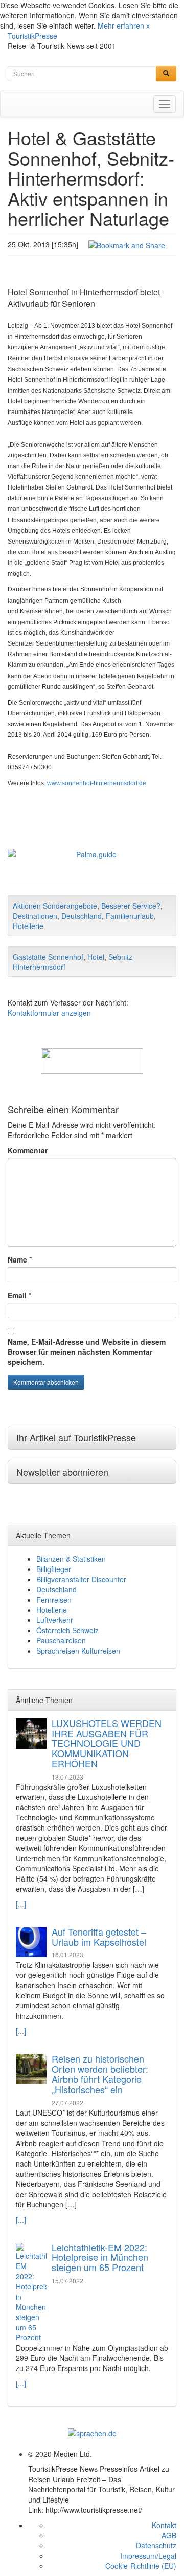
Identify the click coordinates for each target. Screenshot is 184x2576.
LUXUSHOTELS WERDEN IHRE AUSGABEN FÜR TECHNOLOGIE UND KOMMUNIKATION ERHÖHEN (107, 1743)
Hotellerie (28, 926)
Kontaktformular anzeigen (49, 1013)
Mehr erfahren (121, 25)
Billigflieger (54, 1569)
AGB (169, 2535)
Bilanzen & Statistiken (71, 1559)
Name (17, 1259)
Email (17, 1295)
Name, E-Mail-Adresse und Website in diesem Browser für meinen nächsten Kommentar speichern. (87, 1352)
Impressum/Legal (148, 2556)
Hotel (96, 957)
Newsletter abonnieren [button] (62, 1472)
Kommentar (28, 1150)
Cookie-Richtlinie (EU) (141, 2566)
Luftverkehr (55, 1620)
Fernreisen (54, 1600)
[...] (21, 1904)
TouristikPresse (32, 36)
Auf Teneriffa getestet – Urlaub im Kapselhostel (99, 1937)
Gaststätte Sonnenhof (48, 957)
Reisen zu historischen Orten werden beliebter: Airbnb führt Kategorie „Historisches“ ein (100, 2073)
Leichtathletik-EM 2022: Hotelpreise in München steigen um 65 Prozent (100, 2257)
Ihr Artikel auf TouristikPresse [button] (76, 1437)
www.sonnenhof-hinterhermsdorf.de (97, 783)
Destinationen (35, 916)
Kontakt (164, 2525)
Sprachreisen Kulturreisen (78, 1651)
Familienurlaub (130, 916)
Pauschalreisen (61, 1640)
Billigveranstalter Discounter (81, 1579)
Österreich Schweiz (67, 1630)
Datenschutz (156, 2545)
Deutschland (82, 916)
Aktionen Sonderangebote (55, 906)
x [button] (148, 25)
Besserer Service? (131, 906)
